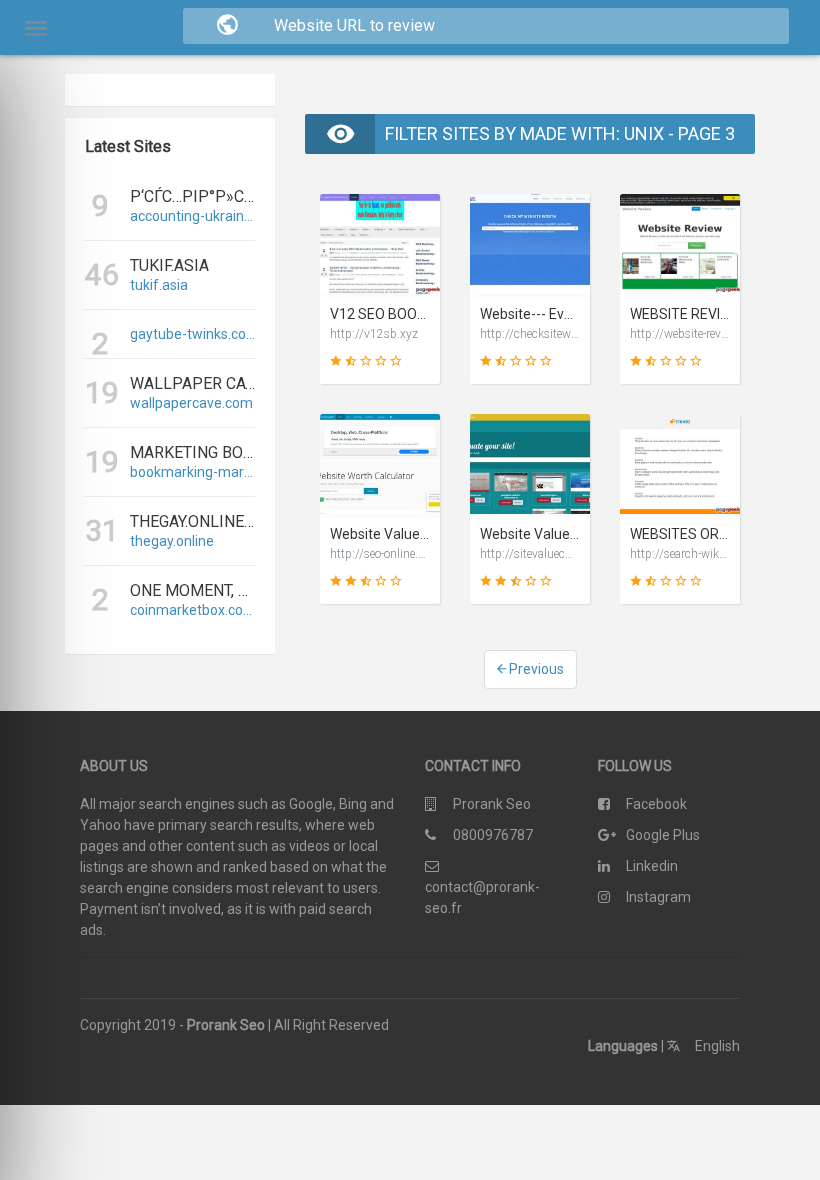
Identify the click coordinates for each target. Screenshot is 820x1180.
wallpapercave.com (191, 403)
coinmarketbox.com (192, 610)
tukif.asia (159, 285)
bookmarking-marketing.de (192, 472)
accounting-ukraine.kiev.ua (192, 216)
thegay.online (172, 541)
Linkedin (652, 866)
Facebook (656, 804)
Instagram (658, 897)
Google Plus (663, 835)
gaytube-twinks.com (192, 334)
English (716, 1046)
